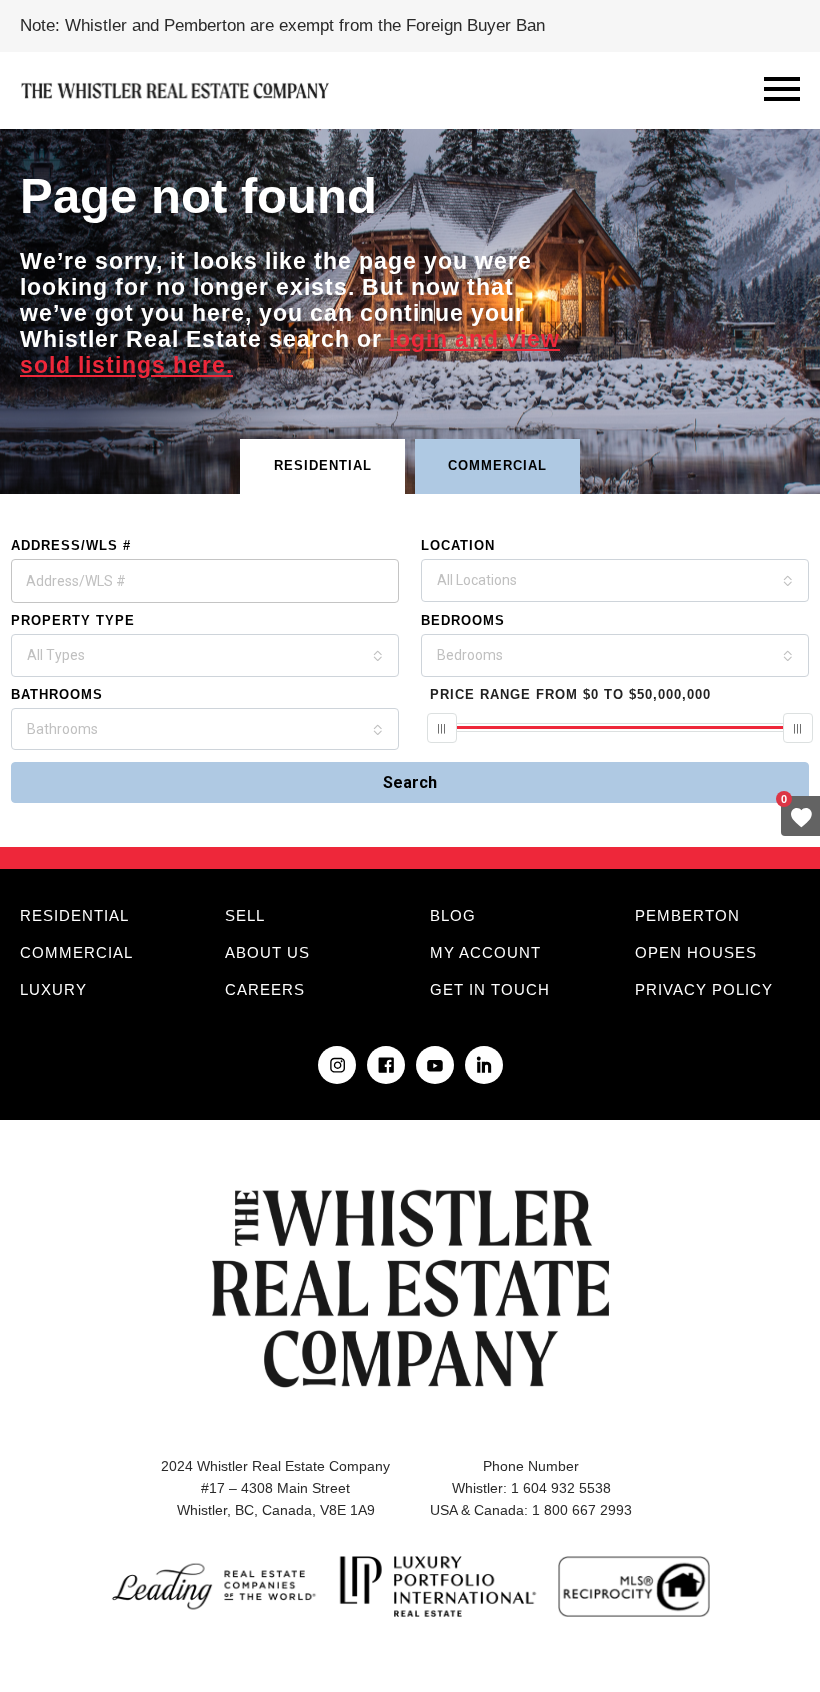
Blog (453, 915)
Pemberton (687, 915)
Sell (245, 915)
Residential (74, 915)
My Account (485, 952)
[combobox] (615, 580)
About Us (267, 952)
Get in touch (490, 989)
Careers (265, 989)
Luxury (53, 989)
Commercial (76, 952)
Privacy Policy (704, 989)
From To (570, 694)
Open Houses (696, 952)
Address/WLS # (71, 545)
